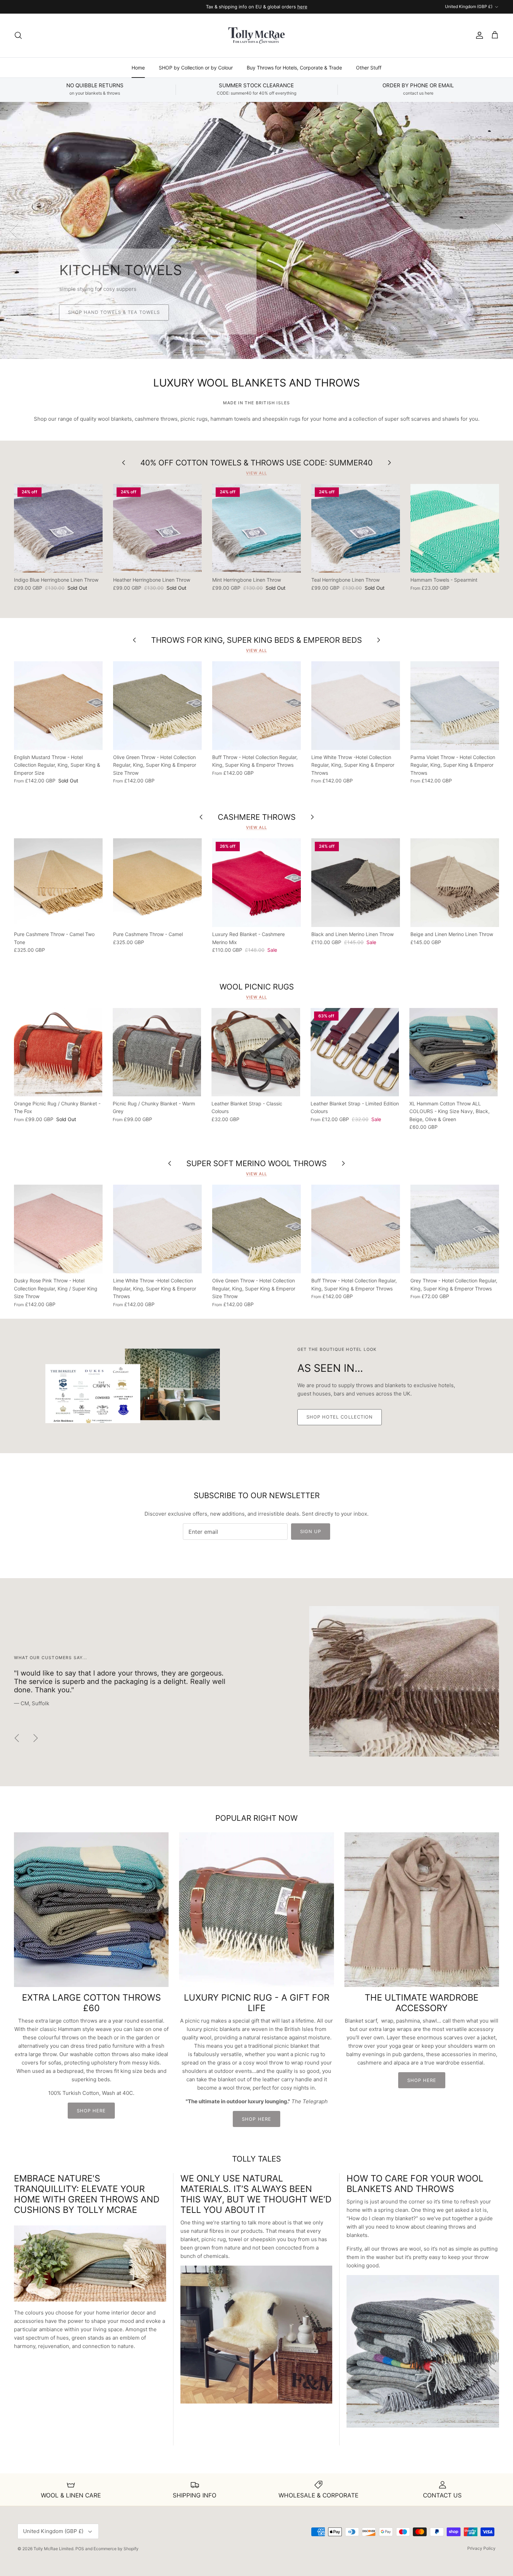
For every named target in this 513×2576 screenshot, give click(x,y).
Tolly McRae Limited (53, 2549)
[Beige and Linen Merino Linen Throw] (455, 883)
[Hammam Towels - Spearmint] (455, 528)
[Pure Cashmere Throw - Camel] (157, 883)
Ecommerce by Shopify (116, 2549)
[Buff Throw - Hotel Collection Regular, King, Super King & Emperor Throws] (256, 706)
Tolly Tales (256, 2159)
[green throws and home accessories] (90, 2299)
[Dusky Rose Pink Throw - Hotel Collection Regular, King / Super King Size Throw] (58, 1229)
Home (138, 68)
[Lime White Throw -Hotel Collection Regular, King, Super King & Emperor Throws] (356, 706)
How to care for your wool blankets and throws (415, 2184)
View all (256, 473)
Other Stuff (369, 68)
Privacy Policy (481, 2548)
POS (80, 2549)
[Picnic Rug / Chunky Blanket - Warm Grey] (157, 1052)
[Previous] (14, 230)
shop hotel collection (340, 1417)
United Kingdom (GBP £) (469, 6)
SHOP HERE (91, 2111)
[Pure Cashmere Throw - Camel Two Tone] (58, 883)
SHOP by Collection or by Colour (196, 68)
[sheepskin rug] (256, 2402)
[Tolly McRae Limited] (256, 35)
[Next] (499, 230)
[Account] (478, 35)
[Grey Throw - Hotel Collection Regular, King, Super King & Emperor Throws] (455, 1229)
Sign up (311, 1531)
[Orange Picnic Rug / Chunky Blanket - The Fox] (58, 1052)
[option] (256, 230)
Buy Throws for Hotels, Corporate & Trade (294, 68)
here (302, 7)
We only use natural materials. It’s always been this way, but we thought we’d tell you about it (256, 2194)
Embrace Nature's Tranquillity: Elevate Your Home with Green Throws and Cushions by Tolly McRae (87, 2194)
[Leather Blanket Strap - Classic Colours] (256, 1052)
